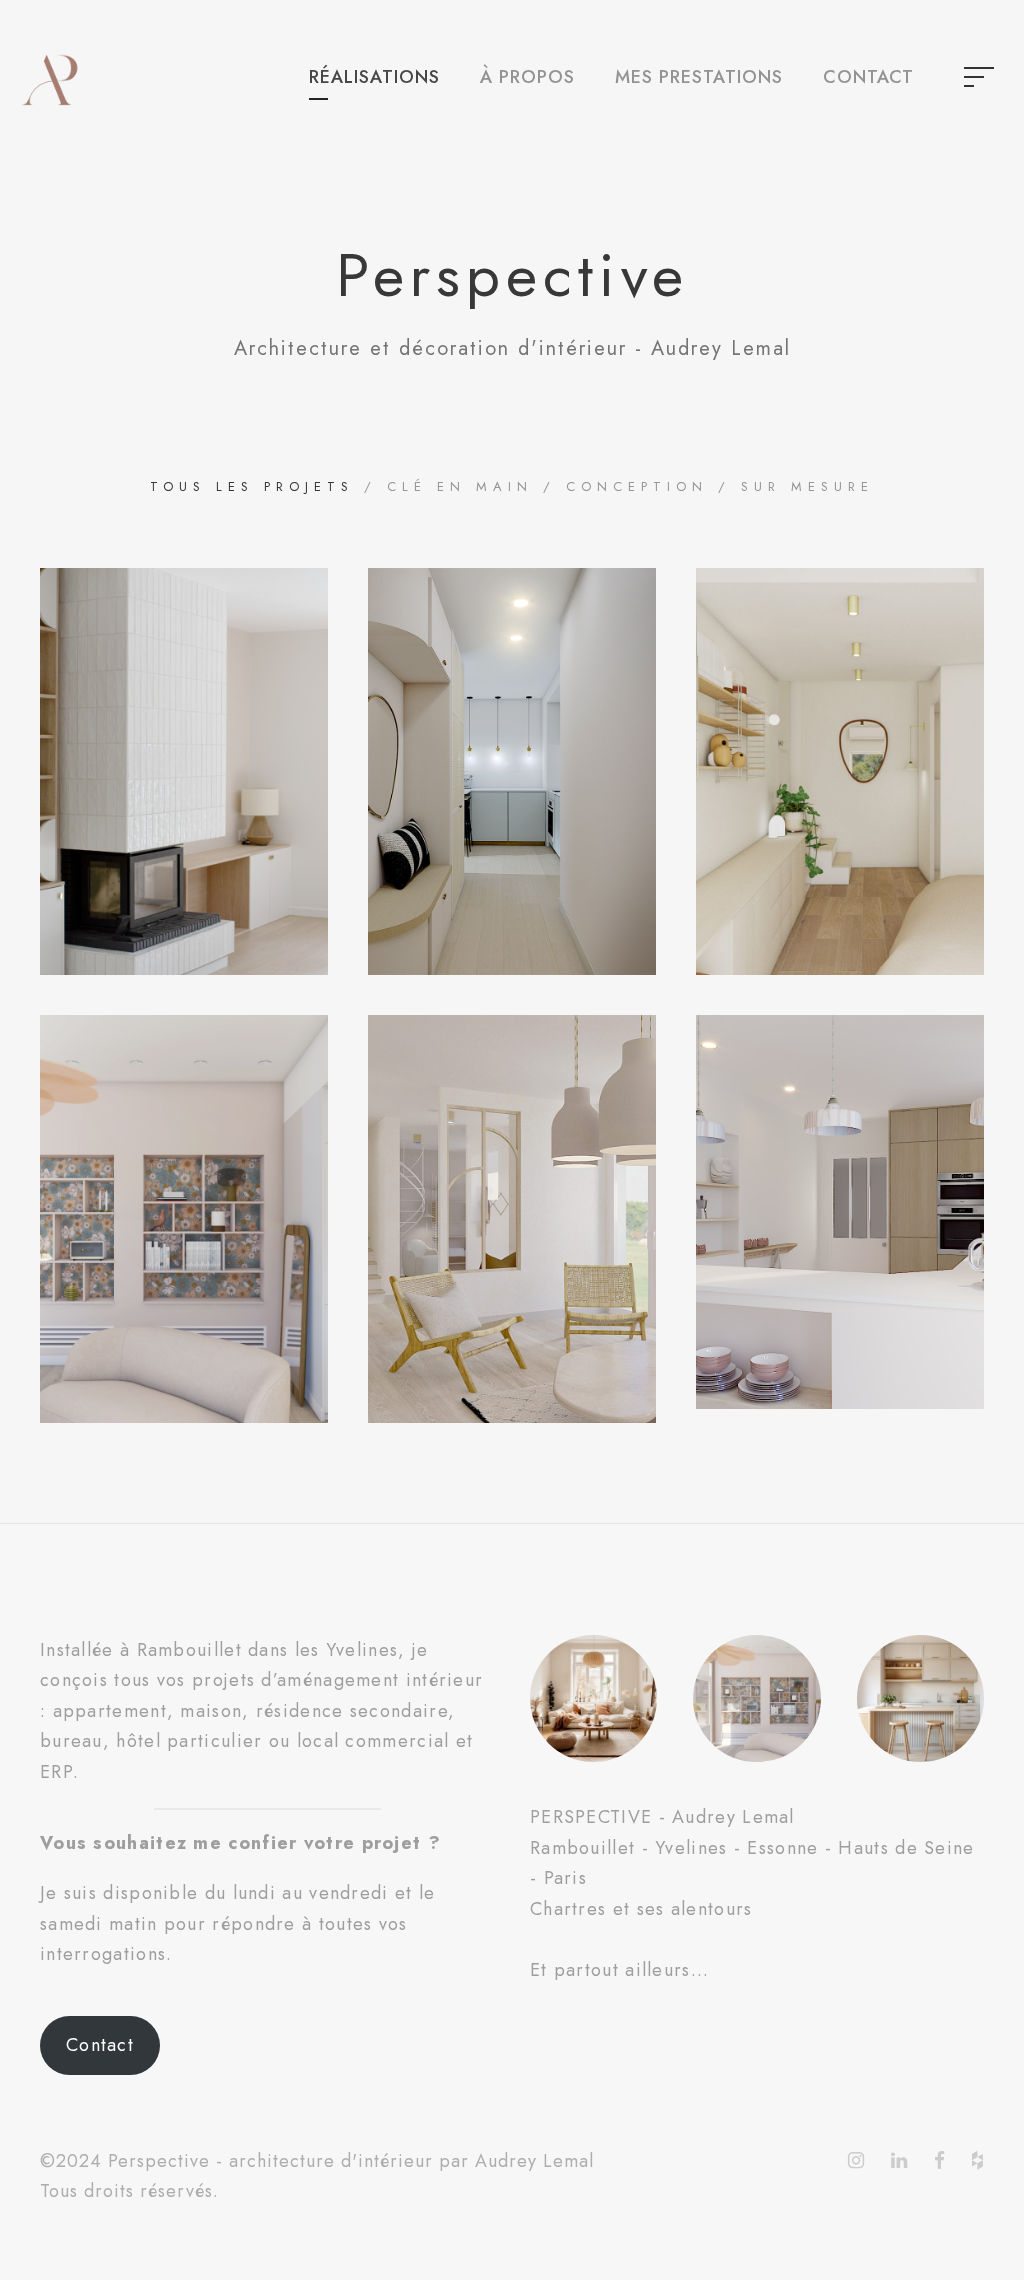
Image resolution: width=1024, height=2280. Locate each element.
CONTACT (868, 77)
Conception (637, 486)
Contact (100, 2045)
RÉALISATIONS (374, 77)
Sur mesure (807, 486)
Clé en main (460, 486)
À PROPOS (527, 77)
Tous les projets (252, 486)
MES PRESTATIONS (699, 77)
